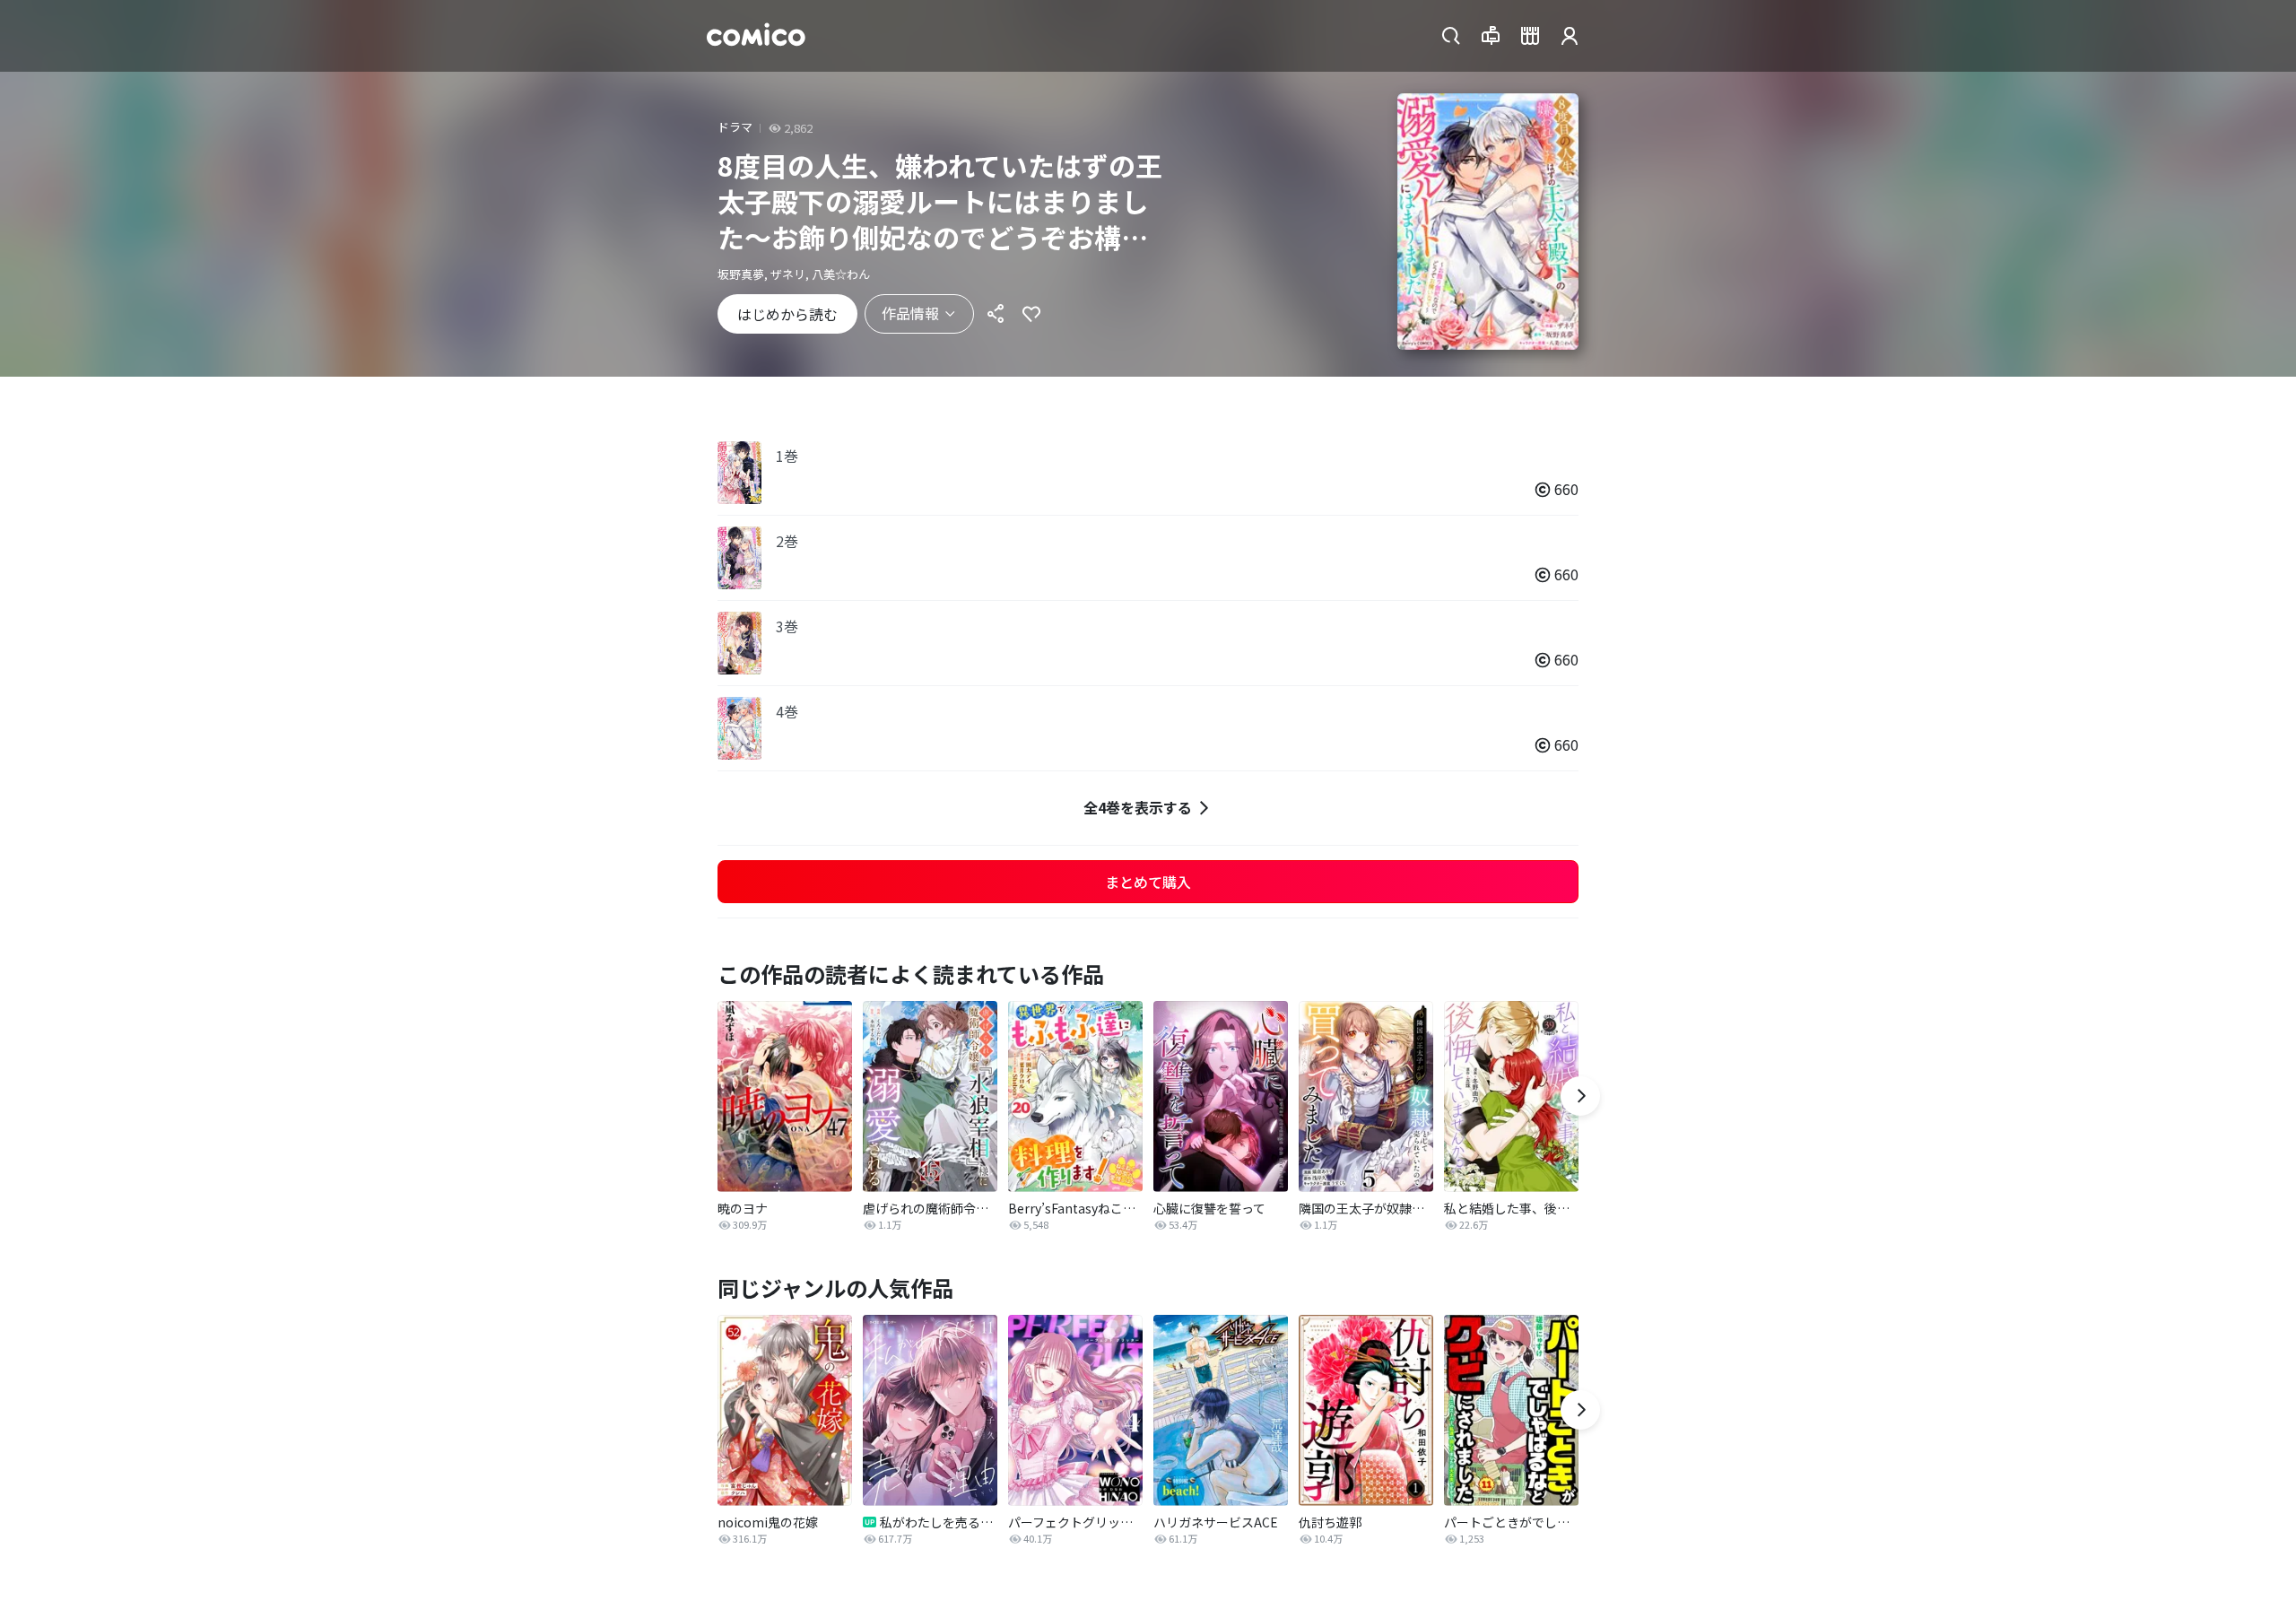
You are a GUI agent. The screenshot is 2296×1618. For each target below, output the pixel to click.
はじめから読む (787, 314)
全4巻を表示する (1138, 807)
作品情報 (910, 313)
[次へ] (1580, 1096)
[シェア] (996, 314)
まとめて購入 (1148, 882)
